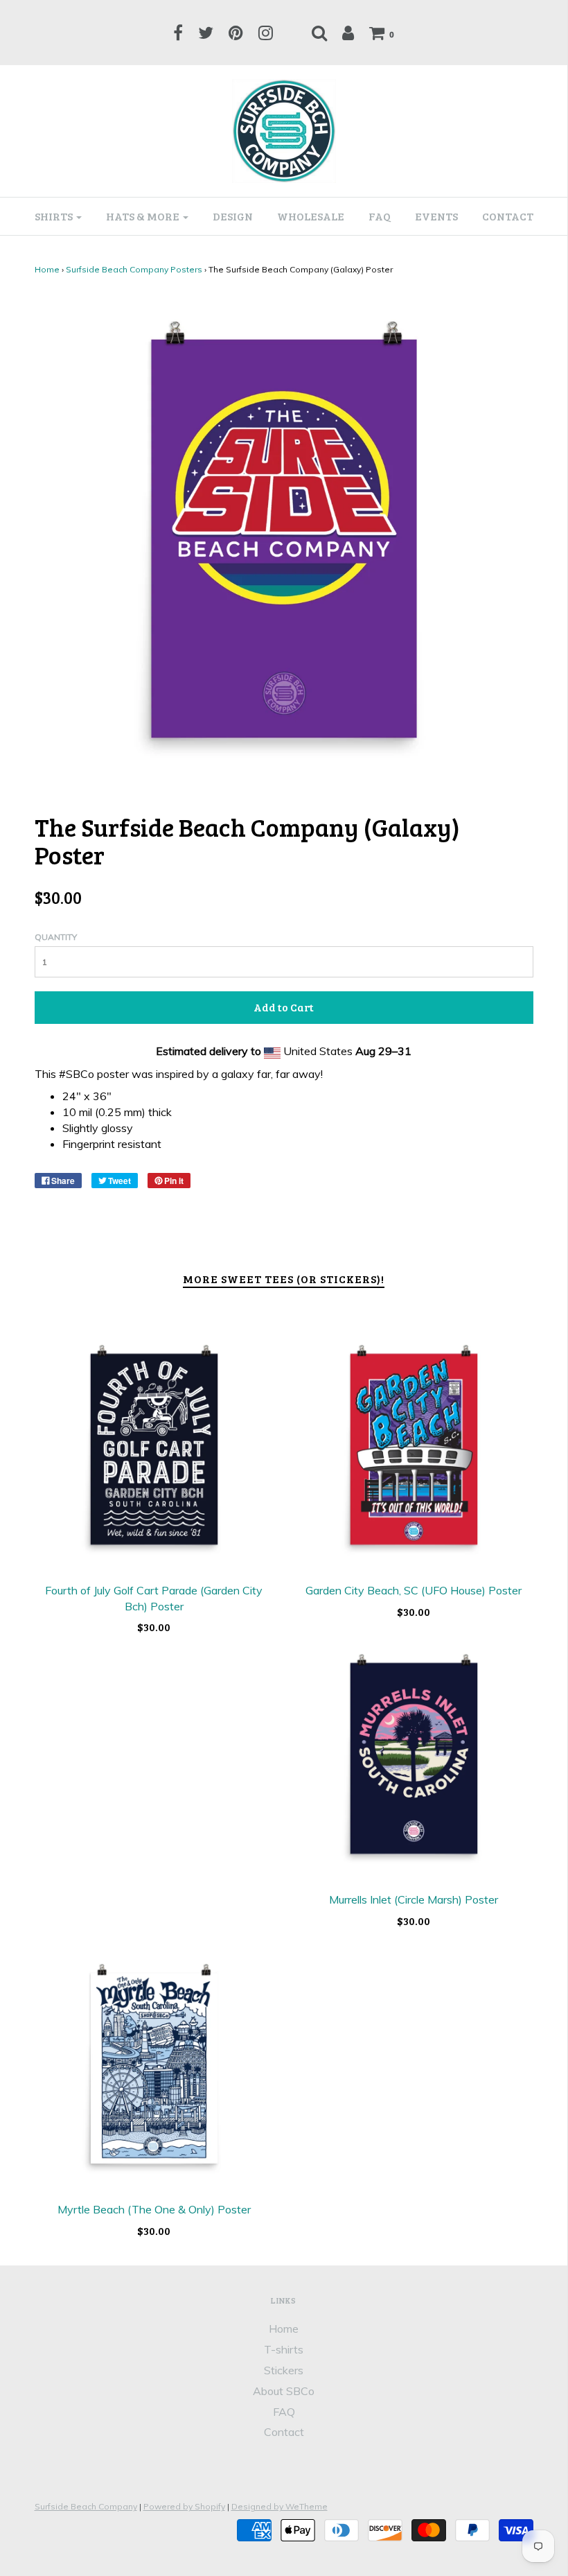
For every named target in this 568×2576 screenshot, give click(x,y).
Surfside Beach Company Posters (134, 269)
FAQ (380, 216)
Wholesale (311, 216)
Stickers (284, 2370)
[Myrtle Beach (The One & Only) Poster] (154, 2068)
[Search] (319, 33)
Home (47, 269)
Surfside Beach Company (86, 2506)
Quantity (56, 937)
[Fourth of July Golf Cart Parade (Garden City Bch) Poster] (154, 1449)
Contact (508, 216)
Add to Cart (284, 1007)
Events (436, 216)
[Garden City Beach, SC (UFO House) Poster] (414, 1449)
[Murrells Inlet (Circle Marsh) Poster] (414, 1758)
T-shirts (284, 2349)
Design (233, 216)
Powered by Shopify (184, 2506)
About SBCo (284, 2391)
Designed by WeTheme (279, 2506)
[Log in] (348, 33)
